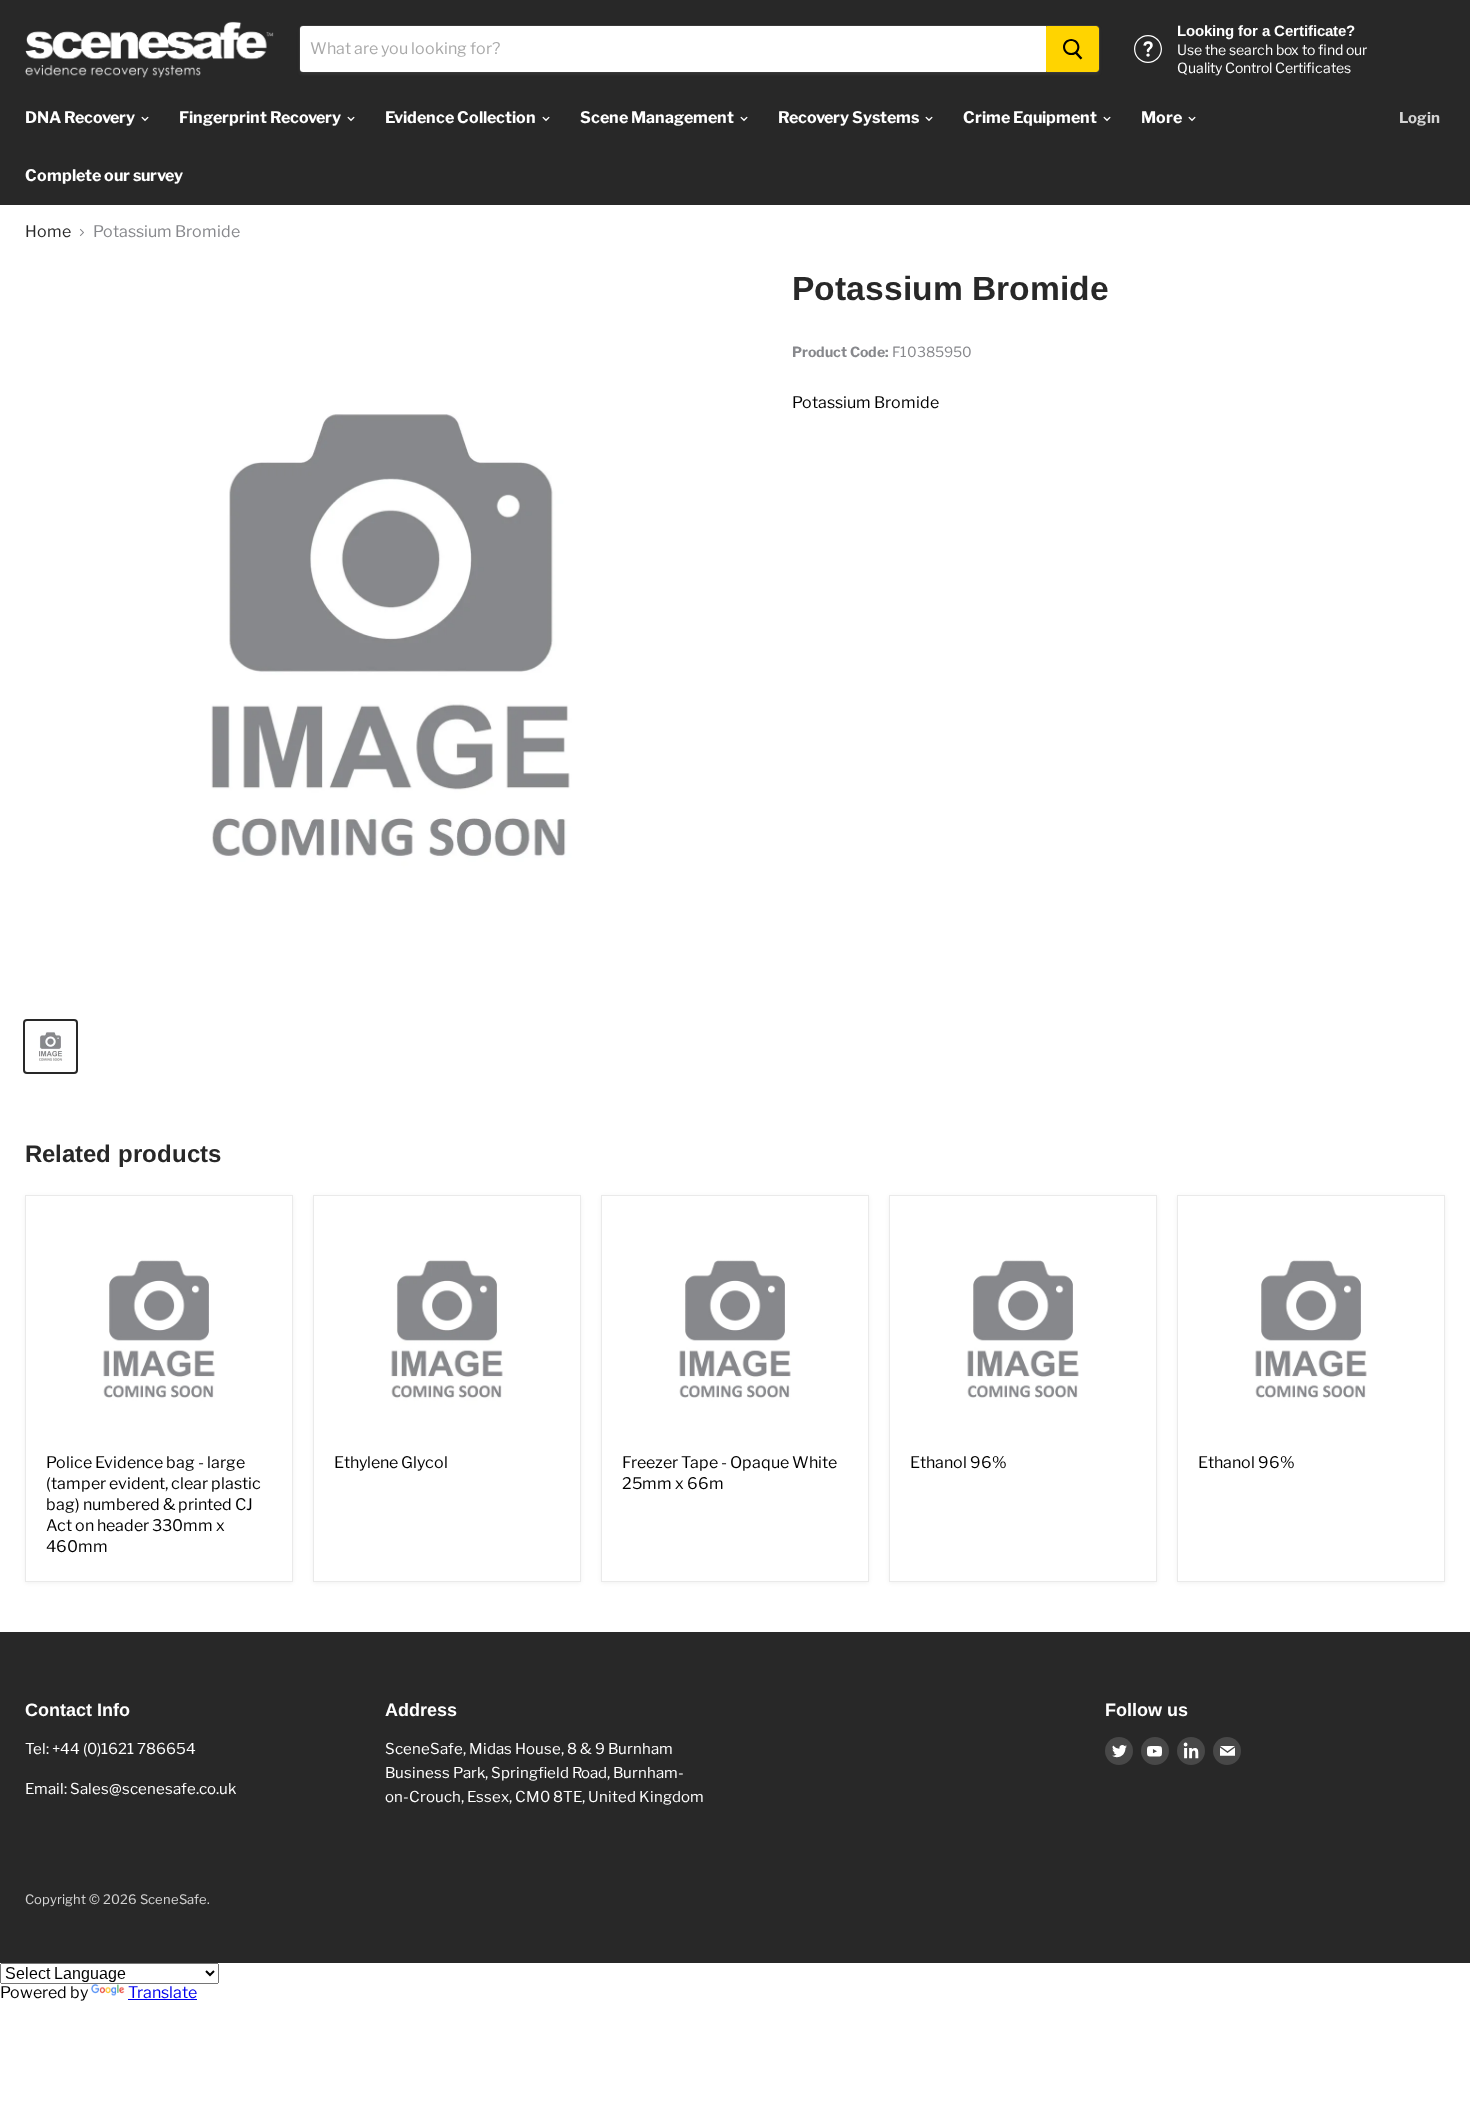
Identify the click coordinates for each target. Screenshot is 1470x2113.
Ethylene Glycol (391, 1462)
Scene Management (658, 117)
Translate (162, 1992)
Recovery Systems (850, 117)
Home (48, 232)
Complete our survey (104, 175)
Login (1419, 118)
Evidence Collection (462, 117)
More (1163, 117)
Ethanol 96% (958, 1462)
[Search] (1072, 49)
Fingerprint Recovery (261, 117)
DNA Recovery (81, 117)
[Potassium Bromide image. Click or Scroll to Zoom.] (390, 634)
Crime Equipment (1031, 117)
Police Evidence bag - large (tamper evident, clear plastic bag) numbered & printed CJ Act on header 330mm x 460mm (153, 1504)
